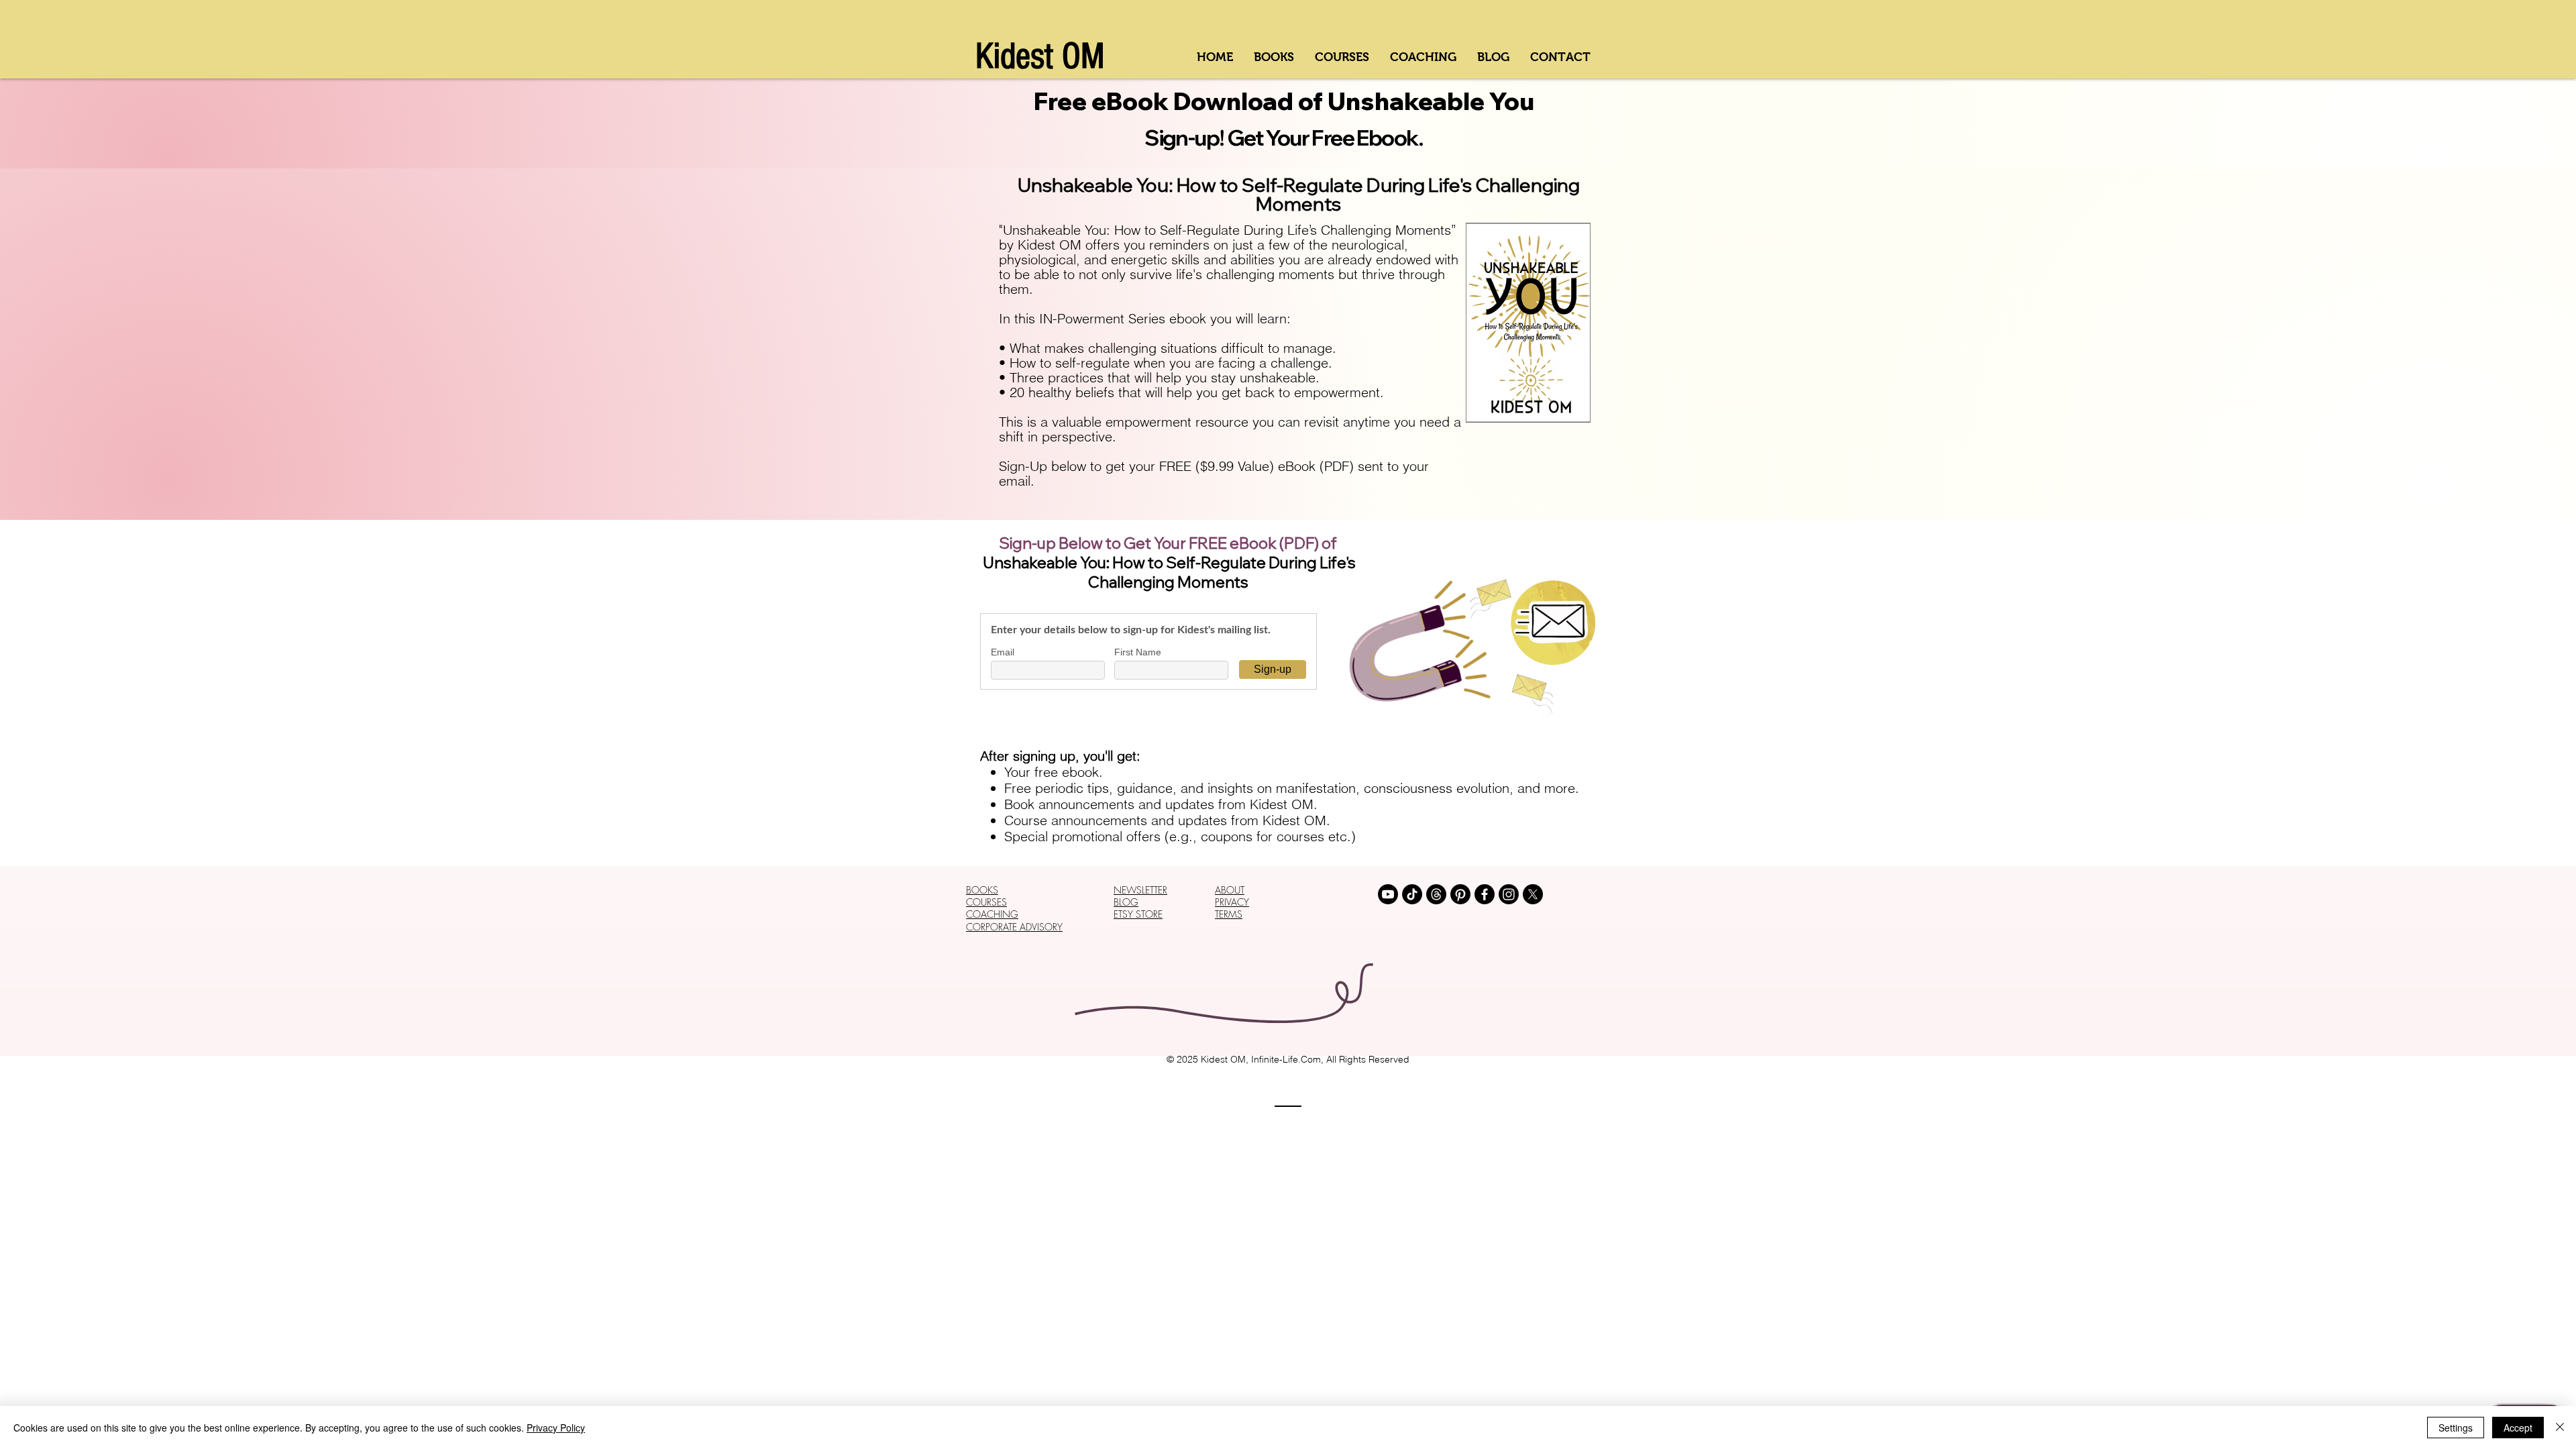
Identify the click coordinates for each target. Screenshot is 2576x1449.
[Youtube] (1388, 894)
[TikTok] (1412, 894)
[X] (1533, 894)
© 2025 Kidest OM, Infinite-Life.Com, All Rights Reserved (1288, 1059)
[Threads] (1436, 894)
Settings (2456, 1428)
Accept (2518, 1428)
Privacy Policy (556, 1428)
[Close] (2560, 1428)
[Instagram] (1509, 894)
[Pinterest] (1460, 894)
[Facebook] (1485, 894)
